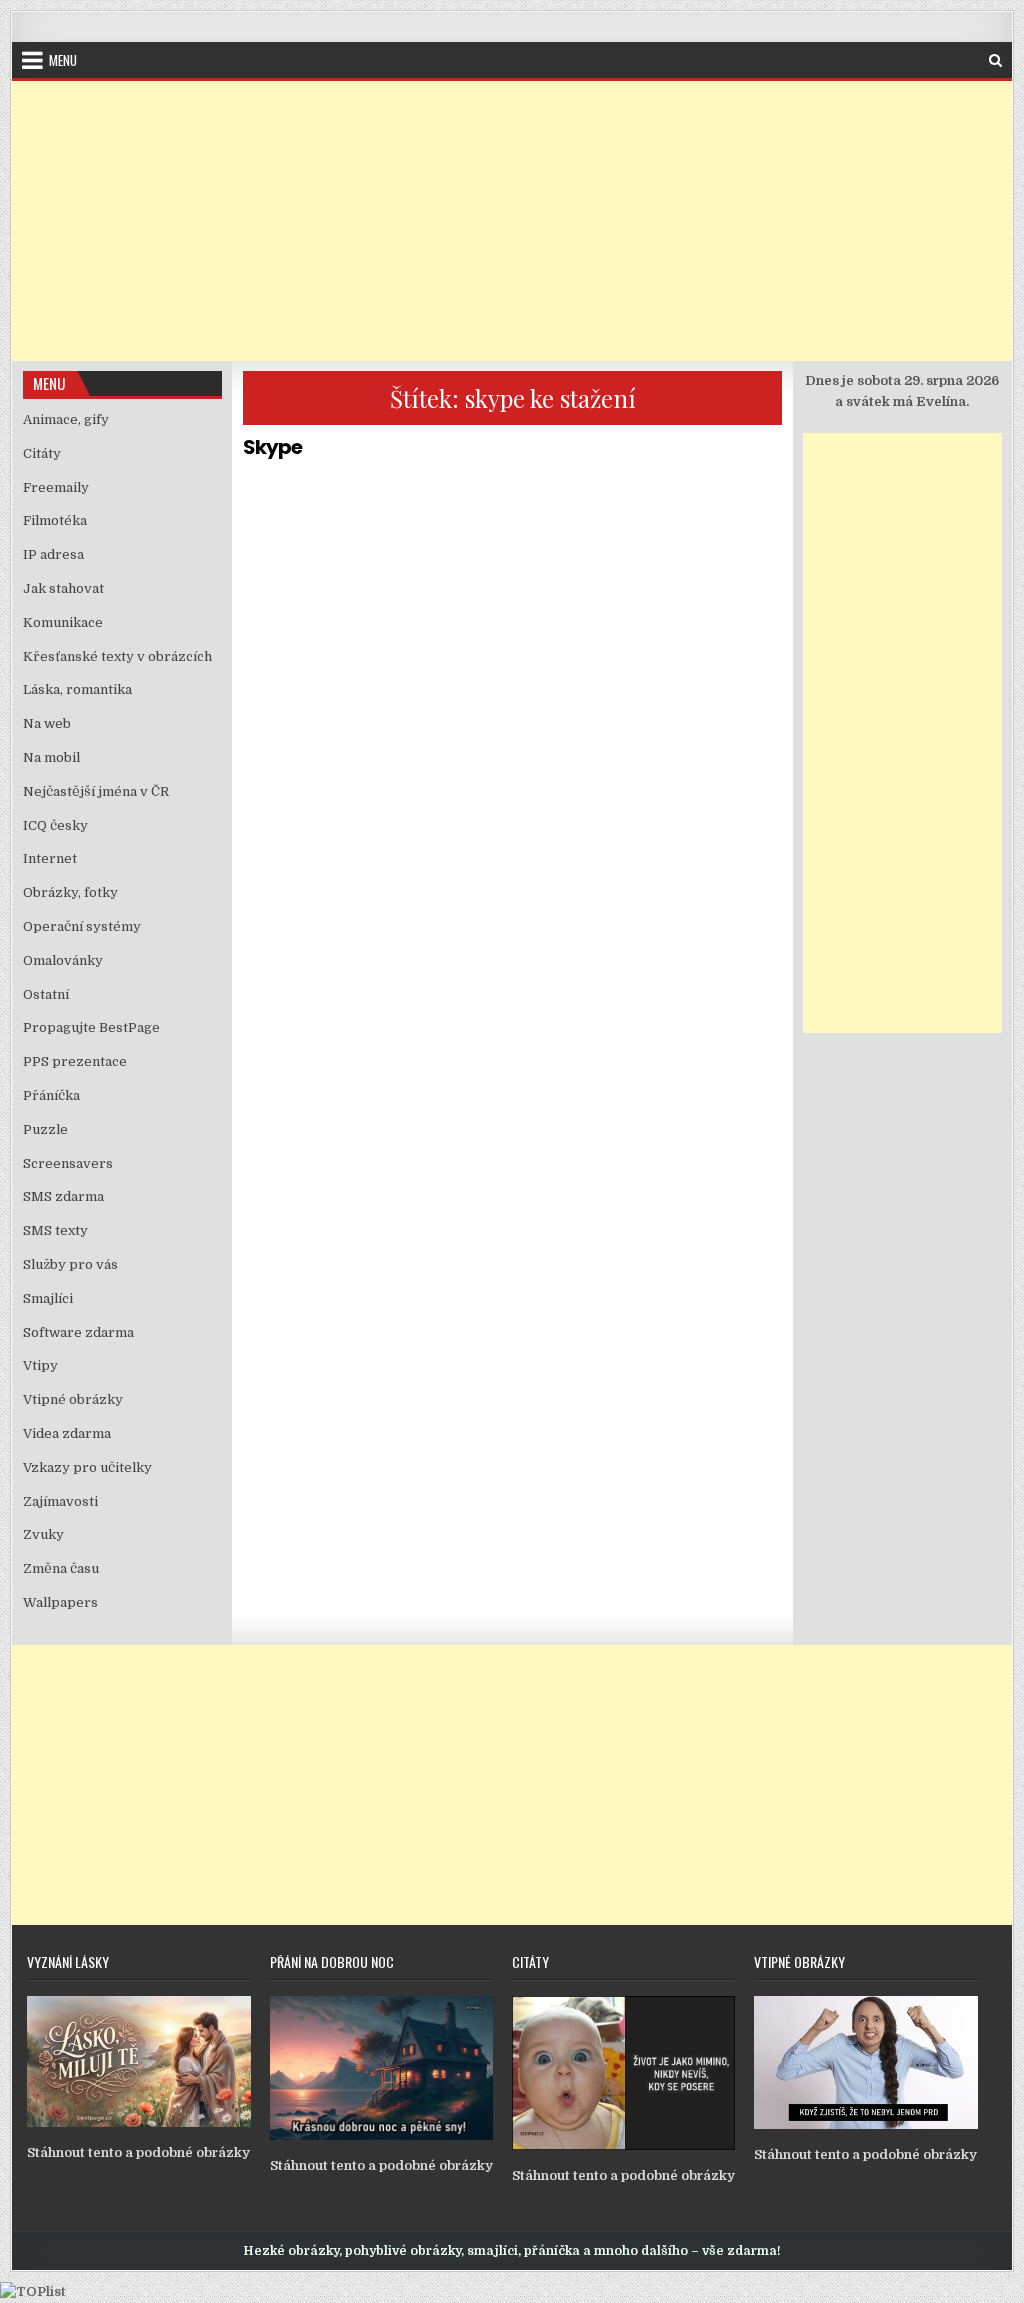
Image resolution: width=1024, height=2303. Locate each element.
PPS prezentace (75, 1061)
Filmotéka (55, 520)
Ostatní (46, 994)
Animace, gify (66, 419)
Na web (47, 723)
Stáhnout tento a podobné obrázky (138, 2152)
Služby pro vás (70, 1264)
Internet (50, 858)
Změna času (61, 1568)
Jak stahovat (63, 588)
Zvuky (43, 1534)
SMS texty (55, 1230)
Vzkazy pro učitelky (87, 1467)
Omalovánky (63, 960)
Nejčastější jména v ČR (96, 791)
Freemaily (56, 487)
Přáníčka (51, 1095)
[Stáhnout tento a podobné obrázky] (138, 2122)
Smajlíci (48, 1298)
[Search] (995, 60)
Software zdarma (78, 1332)
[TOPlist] (33, 2291)
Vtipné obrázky (73, 1399)
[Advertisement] (512, 221)
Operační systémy (82, 926)
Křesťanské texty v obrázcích (117, 656)
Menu (63, 60)
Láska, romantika (77, 689)
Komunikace (63, 622)
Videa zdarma (67, 1433)
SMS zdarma (63, 1196)
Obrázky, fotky (70, 892)
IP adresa (53, 554)
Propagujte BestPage (91, 1027)
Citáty (42, 453)
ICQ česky (55, 825)
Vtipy (40, 1365)
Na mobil (51, 757)
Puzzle (45, 1129)
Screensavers (68, 1163)
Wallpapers (60, 1602)
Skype (272, 447)
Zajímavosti (60, 1501)
